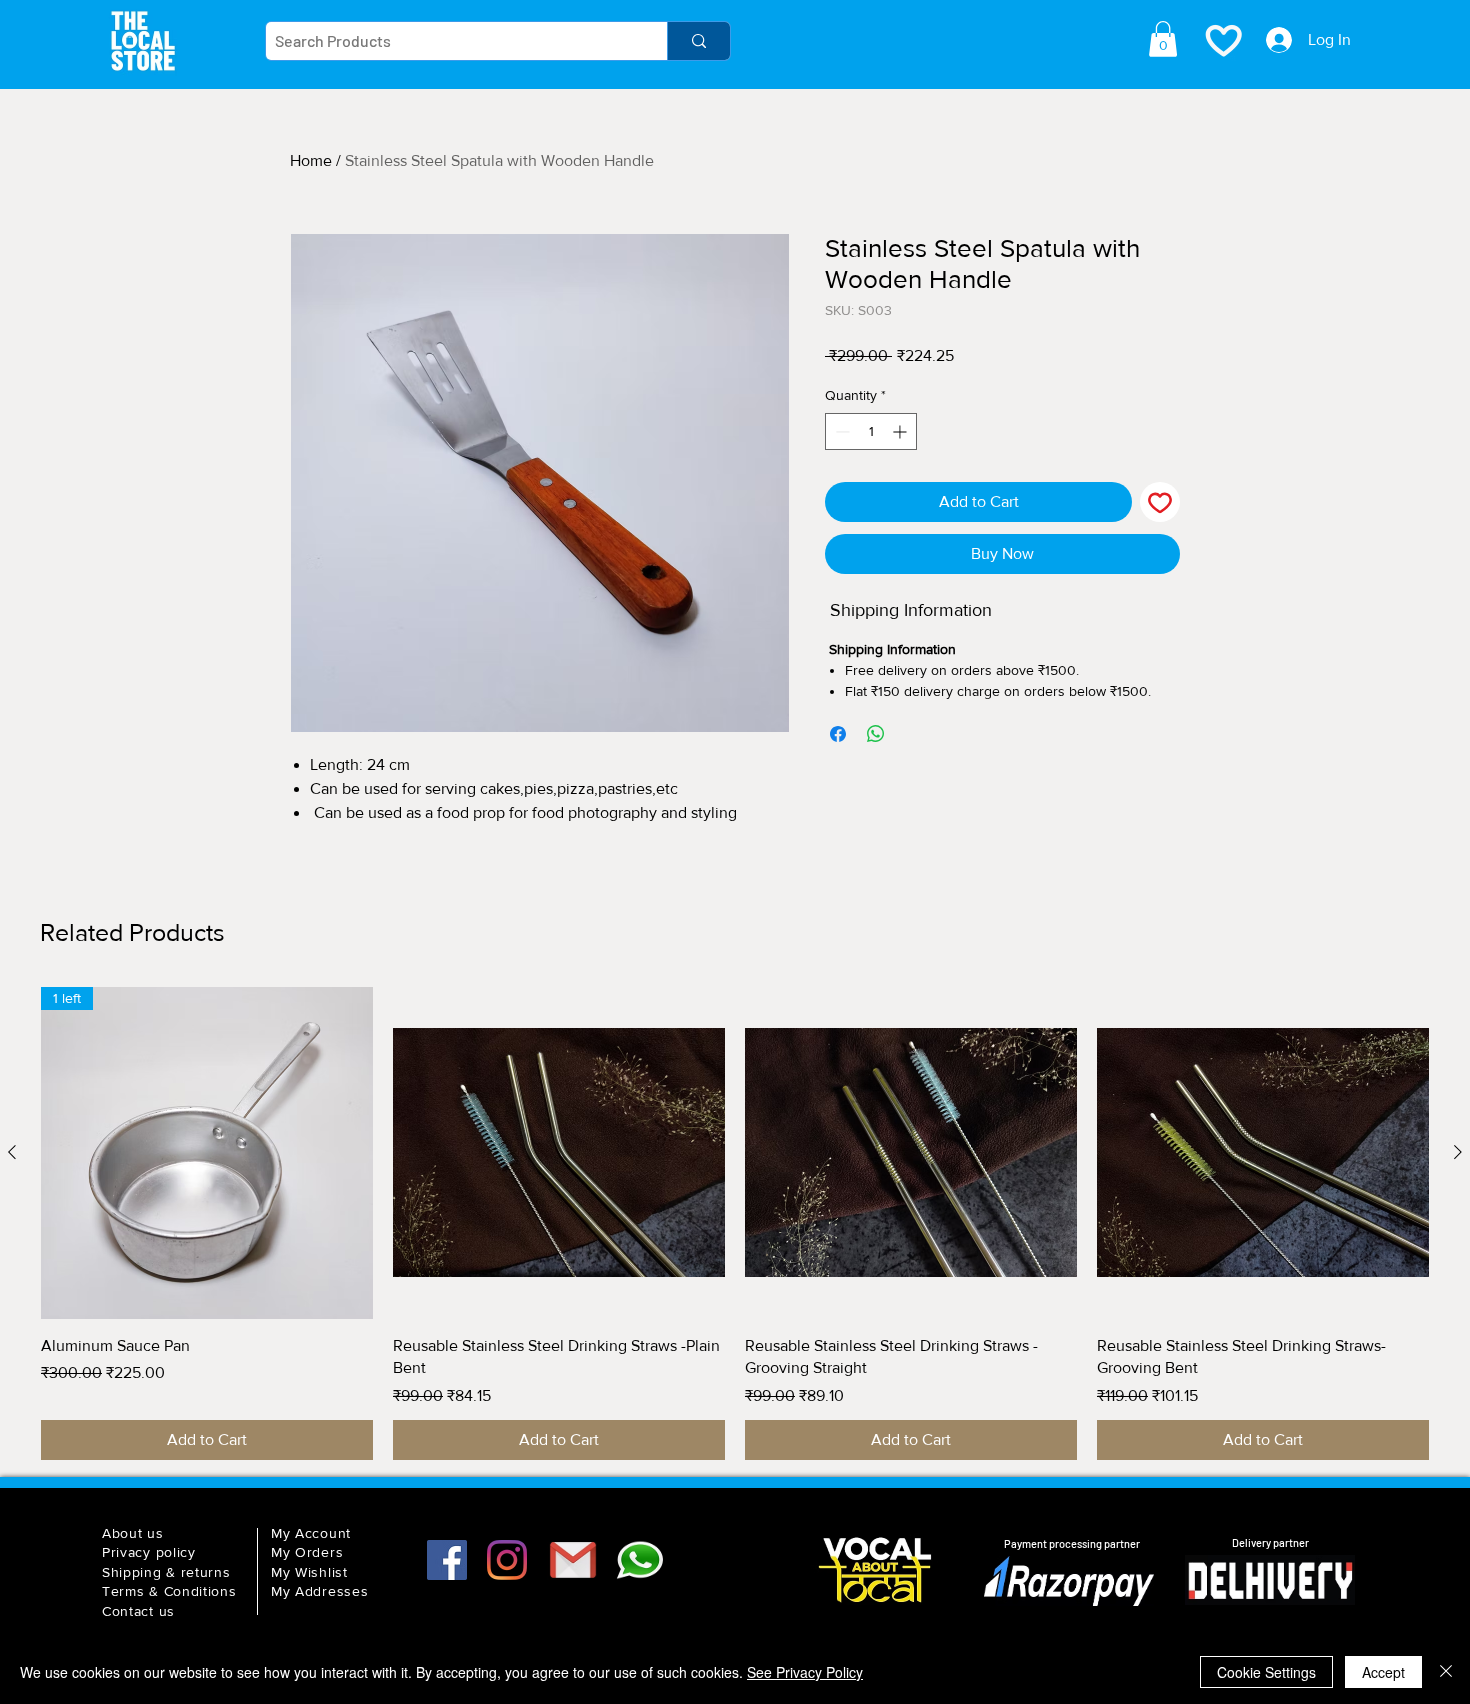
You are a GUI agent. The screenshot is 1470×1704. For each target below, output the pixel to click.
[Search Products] (698, 41)
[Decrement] (840, 431)
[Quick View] (559, 1153)
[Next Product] (1458, 1152)
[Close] (1446, 1672)
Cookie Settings (1266, 1672)
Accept (1383, 1672)
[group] (735, 1223)
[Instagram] (507, 1560)
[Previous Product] (12, 1152)
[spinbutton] (871, 431)
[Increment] (901, 431)
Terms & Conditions (169, 1591)
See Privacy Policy (805, 1672)
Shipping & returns (166, 1572)
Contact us (138, 1611)
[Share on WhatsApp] (876, 734)
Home (311, 160)
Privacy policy (149, 1552)
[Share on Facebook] (838, 734)
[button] (1163, 39)
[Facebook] (447, 1560)
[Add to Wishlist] (1160, 502)
